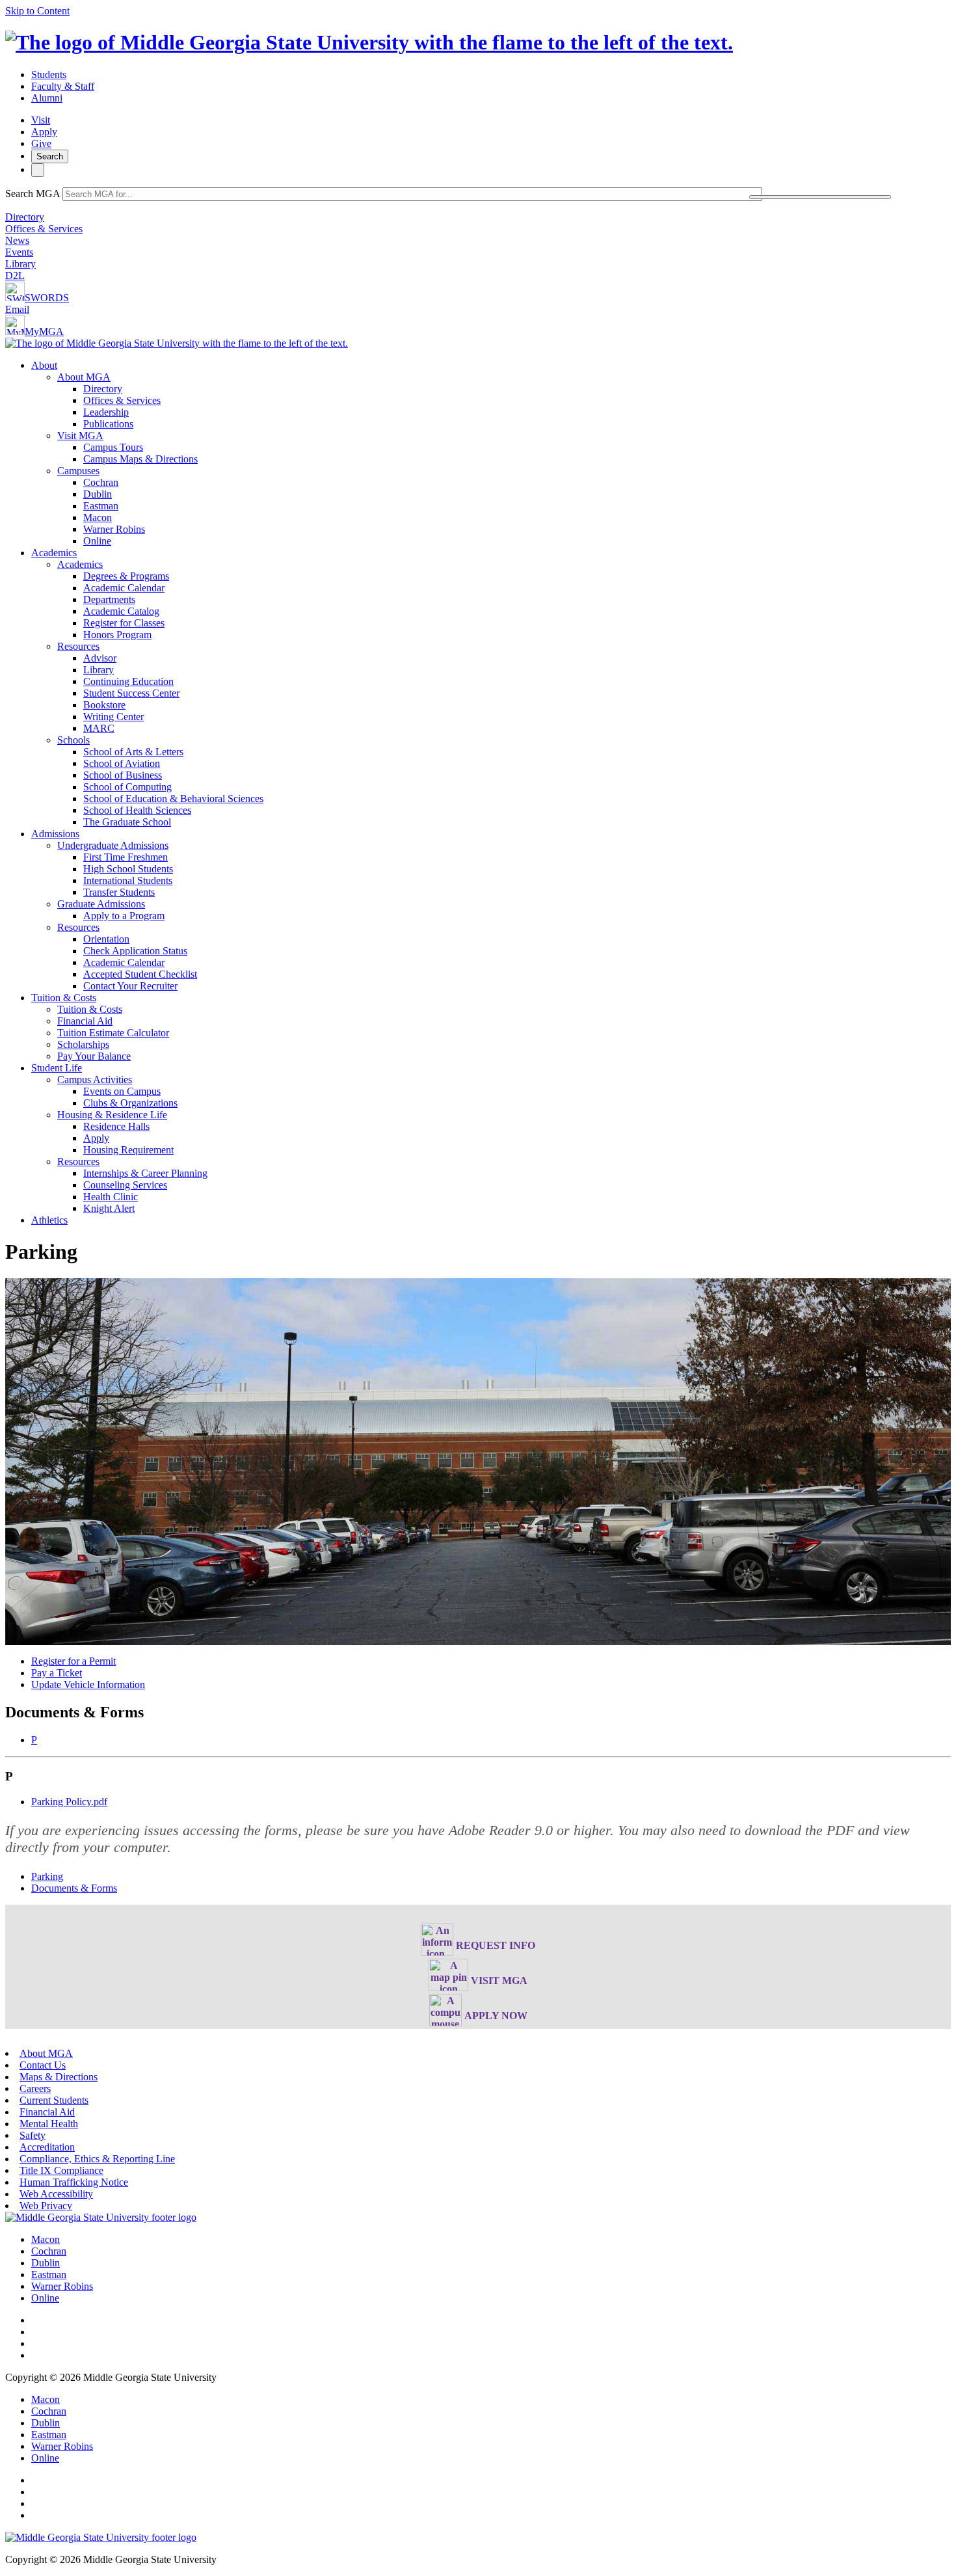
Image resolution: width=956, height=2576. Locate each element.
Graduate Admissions (101, 904)
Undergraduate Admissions (113, 845)
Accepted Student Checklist (140, 974)
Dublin (98, 494)
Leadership (106, 412)
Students (49, 74)
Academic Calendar (124, 588)
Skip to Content (37, 11)
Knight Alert (109, 1208)
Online (97, 541)
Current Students (54, 2100)
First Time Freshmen (126, 857)
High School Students (128, 869)
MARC (99, 728)
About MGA (84, 377)
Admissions (55, 834)
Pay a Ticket (57, 1673)
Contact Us (43, 2065)
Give (41, 143)
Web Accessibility (56, 2194)
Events (19, 252)
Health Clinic (111, 1197)
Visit (41, 120)
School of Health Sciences (137, 810)
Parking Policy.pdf (69, 1802)
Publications (108, 424)
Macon (98, 517)
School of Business (123, 775)
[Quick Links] (38, 170)
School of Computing (127, 787)
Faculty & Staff (63, 86)
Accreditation (47, 2147)
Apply (44, 132)
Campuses (78, 471)
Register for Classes (124, 623)
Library (20, 264)
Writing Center (113, 717)
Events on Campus (122, 1091)
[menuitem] (491, 453)
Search (50, 156)
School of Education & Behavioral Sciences (173, 798)
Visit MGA (80, 436)
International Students (128, 880)
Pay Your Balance (94, 1056)
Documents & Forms (74, 1888)
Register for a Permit (73, 1661)
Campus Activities (95, 1080)
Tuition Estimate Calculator (113, 1033)
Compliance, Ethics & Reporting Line (97, 2159)
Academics (54, 553)
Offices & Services (44, 229)
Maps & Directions (59, 2077)
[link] (101, 2217)
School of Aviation (122, 763)
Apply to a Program (124, 916)
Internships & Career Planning (145, 1173)
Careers (35, 2088)
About (44, 365)
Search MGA (33, 194)
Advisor (100, 658)
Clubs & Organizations (130, 1103)
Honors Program (117, 635)
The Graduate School (127, 822)
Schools (73, 740)
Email (17, 309)
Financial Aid (85, 1021)
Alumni (47, 98)
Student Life (57, 1068)
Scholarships (83, 1044)
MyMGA (44, 331)
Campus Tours (113, 447)
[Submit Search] (820, 197)
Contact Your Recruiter (130, 986)
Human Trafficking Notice (74, 2182)
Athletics (49, 1220)
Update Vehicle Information (88, 1684)
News (17, 240)
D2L (15, 275)
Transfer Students (119, 892)
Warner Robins (114, 529)
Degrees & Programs (126, 576)
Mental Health (49, 2124)
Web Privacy (46, 2206)
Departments (109, 599)
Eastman (101, 506)
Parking (47, 1876)
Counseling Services (125, 1185)
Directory (25, 217)
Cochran (101, 482)
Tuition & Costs (64, 998)
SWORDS (47, 298)
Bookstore (104, 705)
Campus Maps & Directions (140, 459)
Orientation (106, 939)
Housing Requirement (128, 1150)
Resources (78, 646)
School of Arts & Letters (133, 752)
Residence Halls (116, 1126)
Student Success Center (131, 693)
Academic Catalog (121, 611)
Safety (33, 2135)
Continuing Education (128, 681)
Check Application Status (135, 951)
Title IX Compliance (61, 2170)
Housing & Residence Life (112, 1115)
